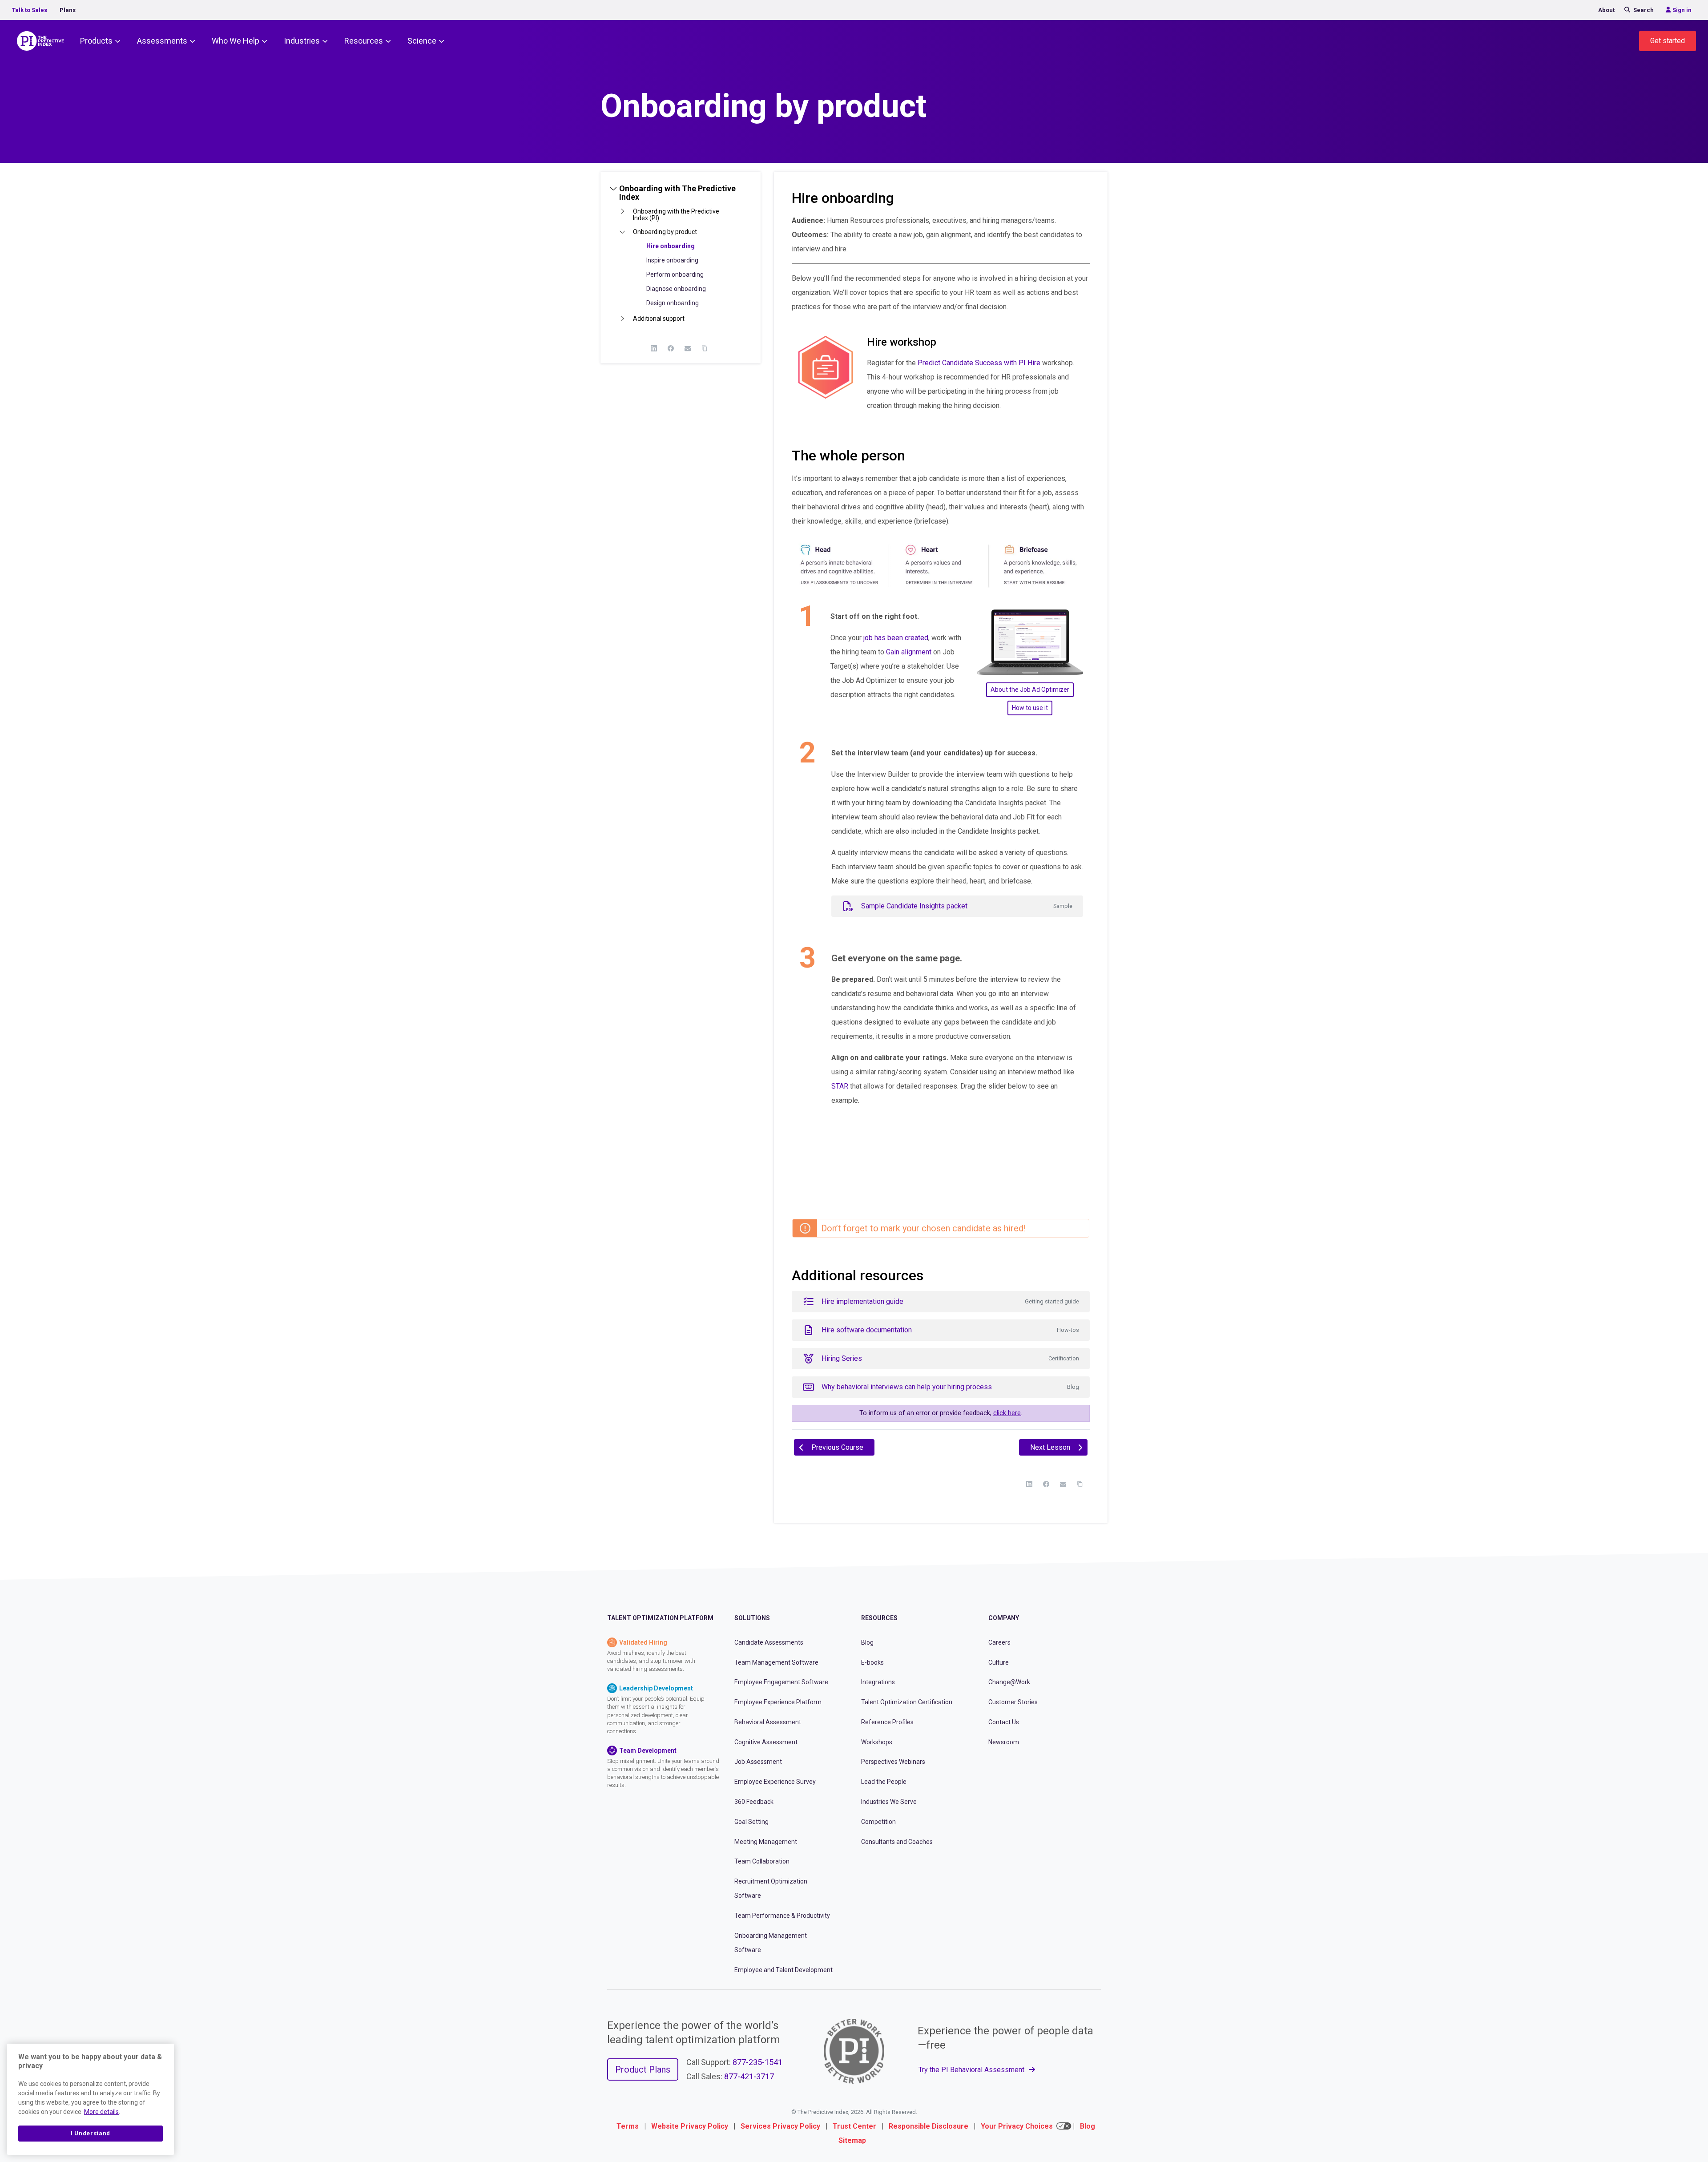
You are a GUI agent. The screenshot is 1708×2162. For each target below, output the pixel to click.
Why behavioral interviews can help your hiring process (950, 1387)
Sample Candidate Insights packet (967, 906)
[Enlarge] (1078, 547)
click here (1007, 1413)
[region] (91, 2099)
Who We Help (236, 41)
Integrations (878, 1682)
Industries (302, 41)
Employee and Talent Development (784, 1970)
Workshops (877, 1742)
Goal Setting (751, 1822)
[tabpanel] (941, 818)
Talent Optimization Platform (660, 1618)
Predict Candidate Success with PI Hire (979, 363)
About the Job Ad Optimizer (1030, 690)
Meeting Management (766, 1842)
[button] (681, 196)
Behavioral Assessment (768, 1722)
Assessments (162, 41)
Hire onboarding (671, 246)
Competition (878, 1822)
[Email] (688, 348)
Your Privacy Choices (1017, 2126)
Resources (364, 41)
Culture (999, 1662)
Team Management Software (776, 1662)
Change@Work (1009, 1682)
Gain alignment (909, 652)
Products (96, 41)
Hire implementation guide (950, 1301)
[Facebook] (671, 348)
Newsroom (1004, 1742)
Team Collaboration (762, 1861)
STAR (840, 1086)
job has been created (896, 638)
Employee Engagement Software (781, 1682)
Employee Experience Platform (778, 1702)
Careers (999, 1642)
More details (101, 2112)
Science (422, 41)
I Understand (91, 2133)
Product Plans (643, 2069)
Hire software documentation (950, 1330)
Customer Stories (1013, 1702)
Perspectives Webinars (893, 1762)
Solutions (752, 1618)
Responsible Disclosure (929, 2126)
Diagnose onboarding (676, 289)
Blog (867, 1642)
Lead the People (884, 1782)
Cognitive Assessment (766, 1742)
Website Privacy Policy (690, 2126)
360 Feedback (754, 1802)
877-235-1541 (757, 2062)
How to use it (1030, 708)
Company (1004, 1618)
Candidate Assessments (769, 1642)
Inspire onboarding (672, 260)
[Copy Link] (705, 348)
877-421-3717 (749, 2076)
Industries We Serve (889, 1802)
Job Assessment (758, 1762)
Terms (628, 2126)
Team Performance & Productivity (782, 1916)
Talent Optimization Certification (907, 1702)
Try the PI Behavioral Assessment (972, 2070)
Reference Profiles (887, 1722)
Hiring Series (950, 1358)
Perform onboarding (675, 274)
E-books (872, 1662)
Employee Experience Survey (775, 1782)
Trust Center (854, 2126)
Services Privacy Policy (780, 2126)
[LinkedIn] (654, 348)
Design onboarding (673, 303)
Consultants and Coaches (897, 1842)
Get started (1668, 41)
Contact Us (1004, 1722)
